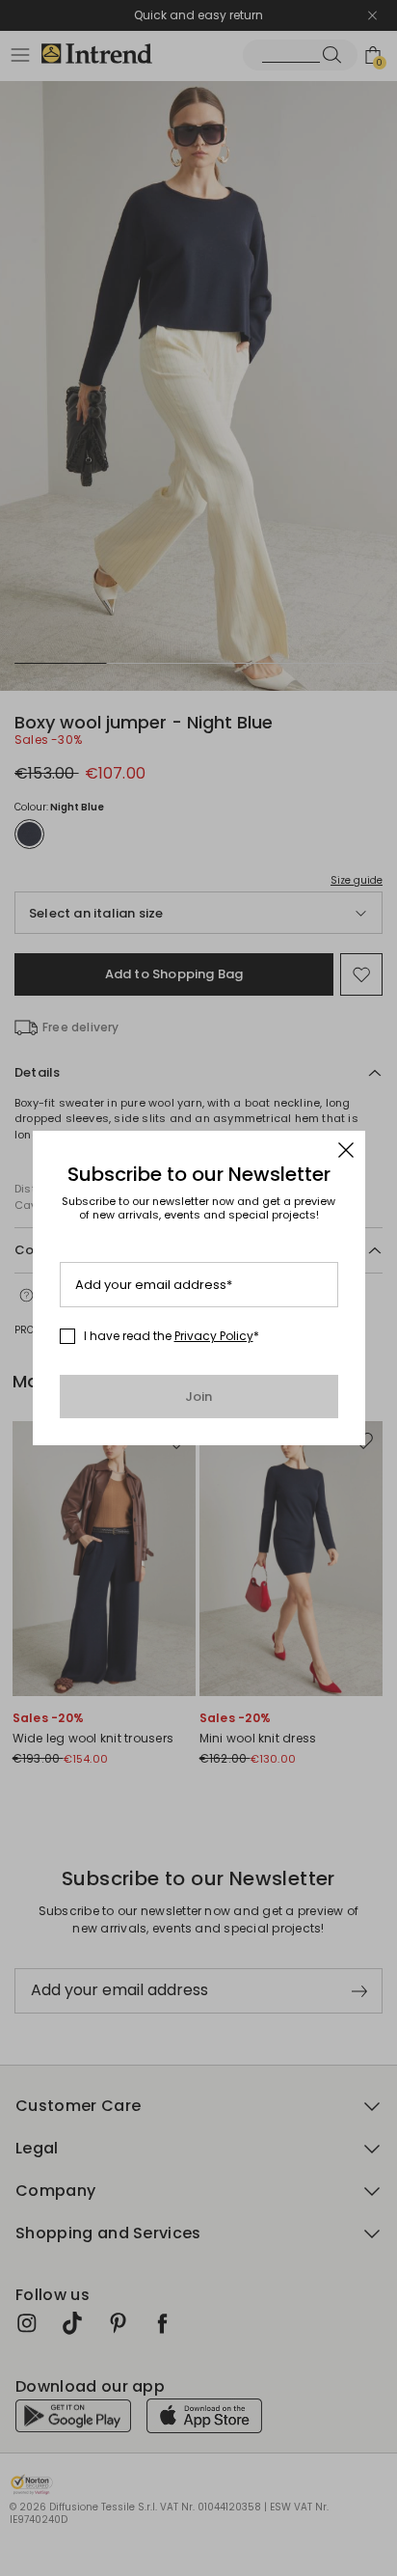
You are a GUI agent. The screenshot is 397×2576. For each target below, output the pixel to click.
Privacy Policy (214, 1336)
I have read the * (172, 1336)
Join (199, 1397)
